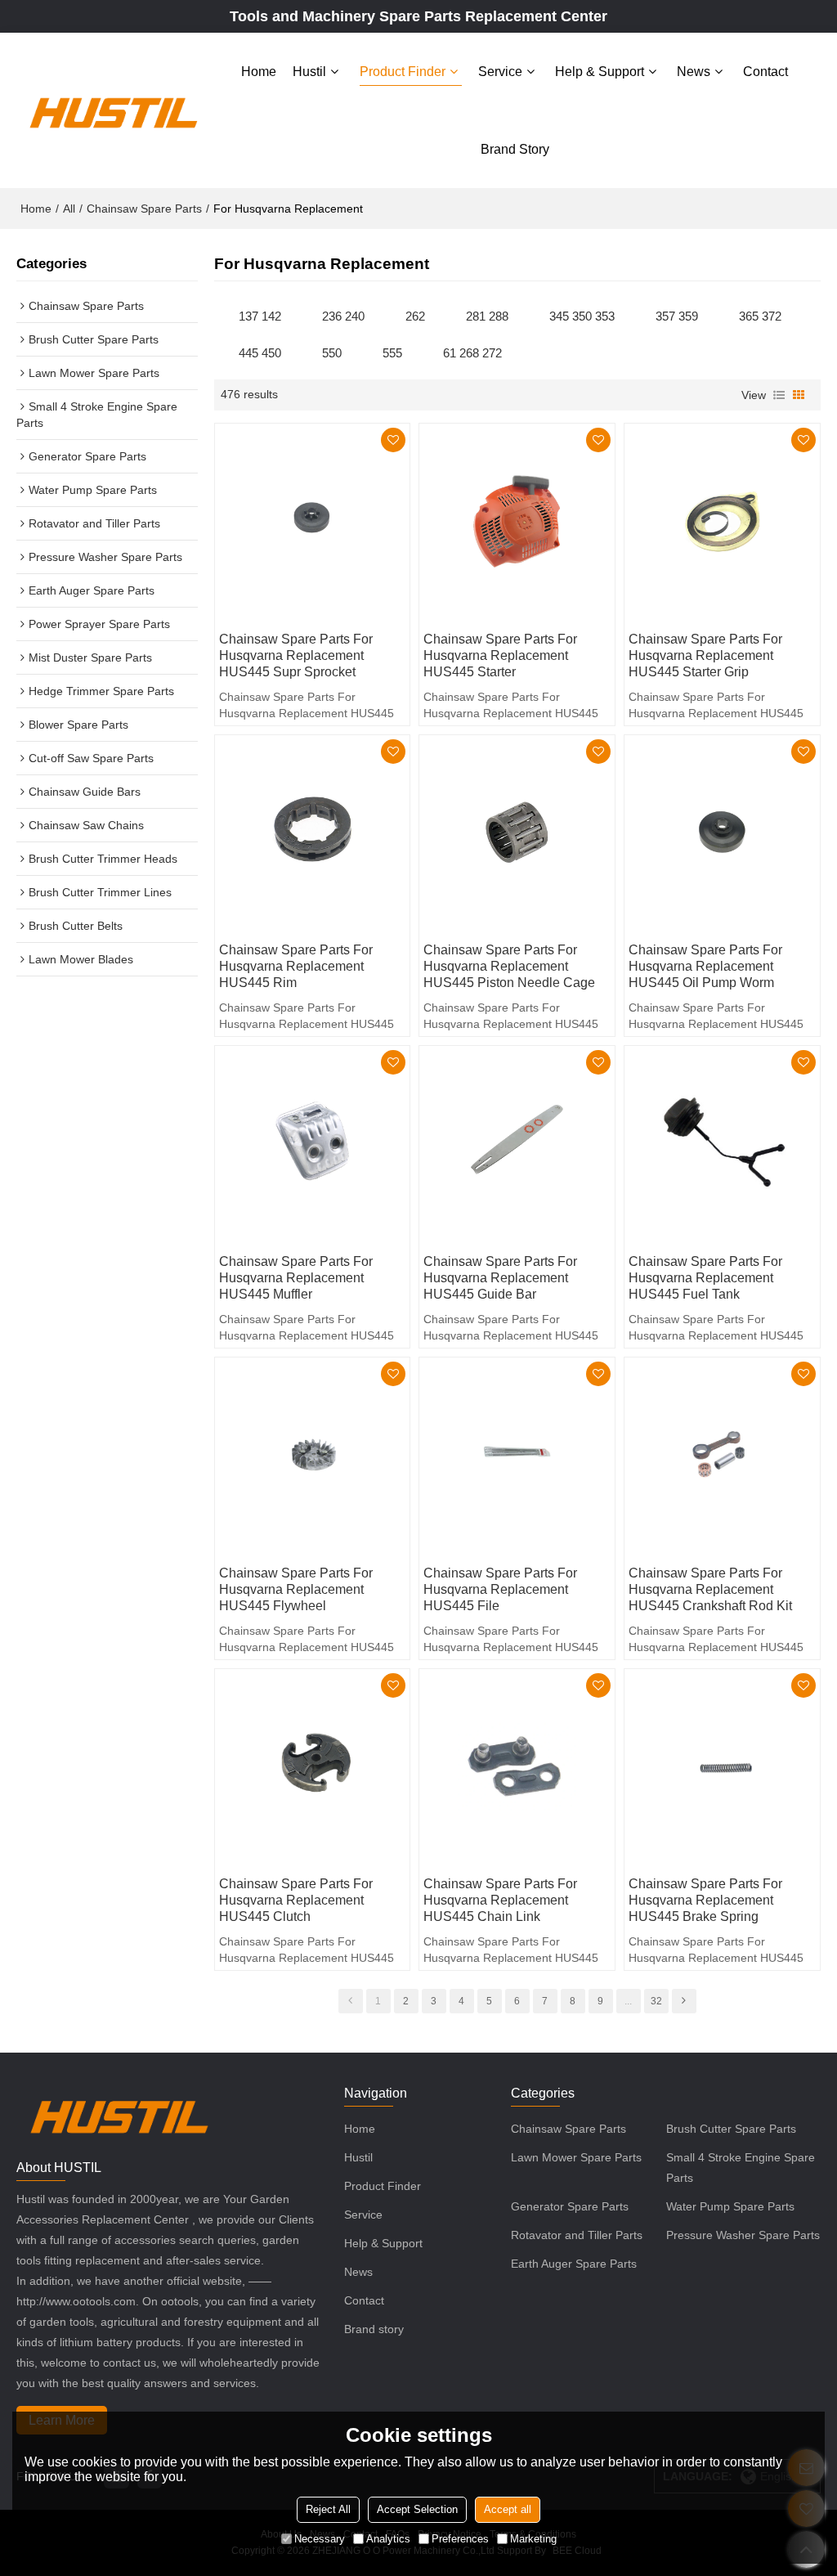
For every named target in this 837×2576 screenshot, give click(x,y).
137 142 (260, 316)
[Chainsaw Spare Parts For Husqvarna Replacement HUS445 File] (517, 1455)
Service (500, 72)
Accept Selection (417, 2509)
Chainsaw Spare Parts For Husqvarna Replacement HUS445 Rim (296, 966)
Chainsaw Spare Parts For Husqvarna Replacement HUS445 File (500, 1589)
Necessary (320, 2539)
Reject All (328, 2509)
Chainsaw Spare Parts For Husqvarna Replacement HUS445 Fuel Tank (705, 1278)
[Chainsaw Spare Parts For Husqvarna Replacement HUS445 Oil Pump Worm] (722, 833)
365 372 (760, 316)
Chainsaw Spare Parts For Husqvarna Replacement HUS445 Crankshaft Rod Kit (710, 1589)
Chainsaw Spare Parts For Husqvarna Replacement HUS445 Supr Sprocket (296, 655)
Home (259, 72)
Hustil (309, 72)
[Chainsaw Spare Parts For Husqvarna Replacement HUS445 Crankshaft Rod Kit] (722, 1455)
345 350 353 (582, 316)
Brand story (515, 149)
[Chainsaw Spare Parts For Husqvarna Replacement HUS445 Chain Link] (517, 1767)
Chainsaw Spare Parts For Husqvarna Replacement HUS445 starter (500, 655)
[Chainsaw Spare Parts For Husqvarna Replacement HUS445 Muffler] (313, 1144)
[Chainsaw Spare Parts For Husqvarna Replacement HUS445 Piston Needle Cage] (517, 833)
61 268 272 (472, 353)
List (779, 395)
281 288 (487, 316)
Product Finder (403, 72)
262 (415, 316)
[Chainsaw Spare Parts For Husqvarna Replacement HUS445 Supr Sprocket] (313, 521)
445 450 (260, 353)
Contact (765, 72)
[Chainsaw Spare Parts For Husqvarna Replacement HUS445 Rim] (313, 833)
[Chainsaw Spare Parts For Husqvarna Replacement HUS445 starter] (517, 521)
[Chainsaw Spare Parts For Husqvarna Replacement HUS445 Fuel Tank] (722, 1144)
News (694, 72)
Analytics (388, 2539)
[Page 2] (684, 2001)
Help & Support (600, 72)
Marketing (533, 2539)
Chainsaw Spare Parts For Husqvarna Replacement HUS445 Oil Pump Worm (705, 966)
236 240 (343, 316)
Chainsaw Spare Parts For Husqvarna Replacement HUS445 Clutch (296, 1900)
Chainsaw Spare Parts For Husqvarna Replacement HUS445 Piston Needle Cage (509, 966)
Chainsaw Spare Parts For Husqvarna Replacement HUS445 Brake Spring (705, 1900)
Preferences (460, 2539)
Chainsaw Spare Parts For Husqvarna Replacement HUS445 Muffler (296, 1278)
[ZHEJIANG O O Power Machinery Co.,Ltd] (113, 110)
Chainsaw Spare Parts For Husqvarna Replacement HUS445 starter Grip (705, 655)
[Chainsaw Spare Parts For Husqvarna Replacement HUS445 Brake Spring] (722, 1767)
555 (392, 353)
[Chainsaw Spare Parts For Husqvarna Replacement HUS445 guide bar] (517, 1144)
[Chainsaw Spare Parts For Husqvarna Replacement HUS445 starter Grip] (722, 521)
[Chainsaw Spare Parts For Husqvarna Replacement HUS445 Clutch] (313, 1767)
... (628, 2001)
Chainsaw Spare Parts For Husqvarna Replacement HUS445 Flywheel (296, 1589)
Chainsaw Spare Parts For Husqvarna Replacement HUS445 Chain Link (500, 1900)
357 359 (677, 316)
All (69, 209)
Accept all (508, 2509)
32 (656, 2001)
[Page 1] (351, 2001)
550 (332, 353)
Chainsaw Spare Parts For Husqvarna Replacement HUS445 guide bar (500, 1278)
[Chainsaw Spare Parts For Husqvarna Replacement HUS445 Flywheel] (313, 1455)
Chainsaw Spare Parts (144, 209)
